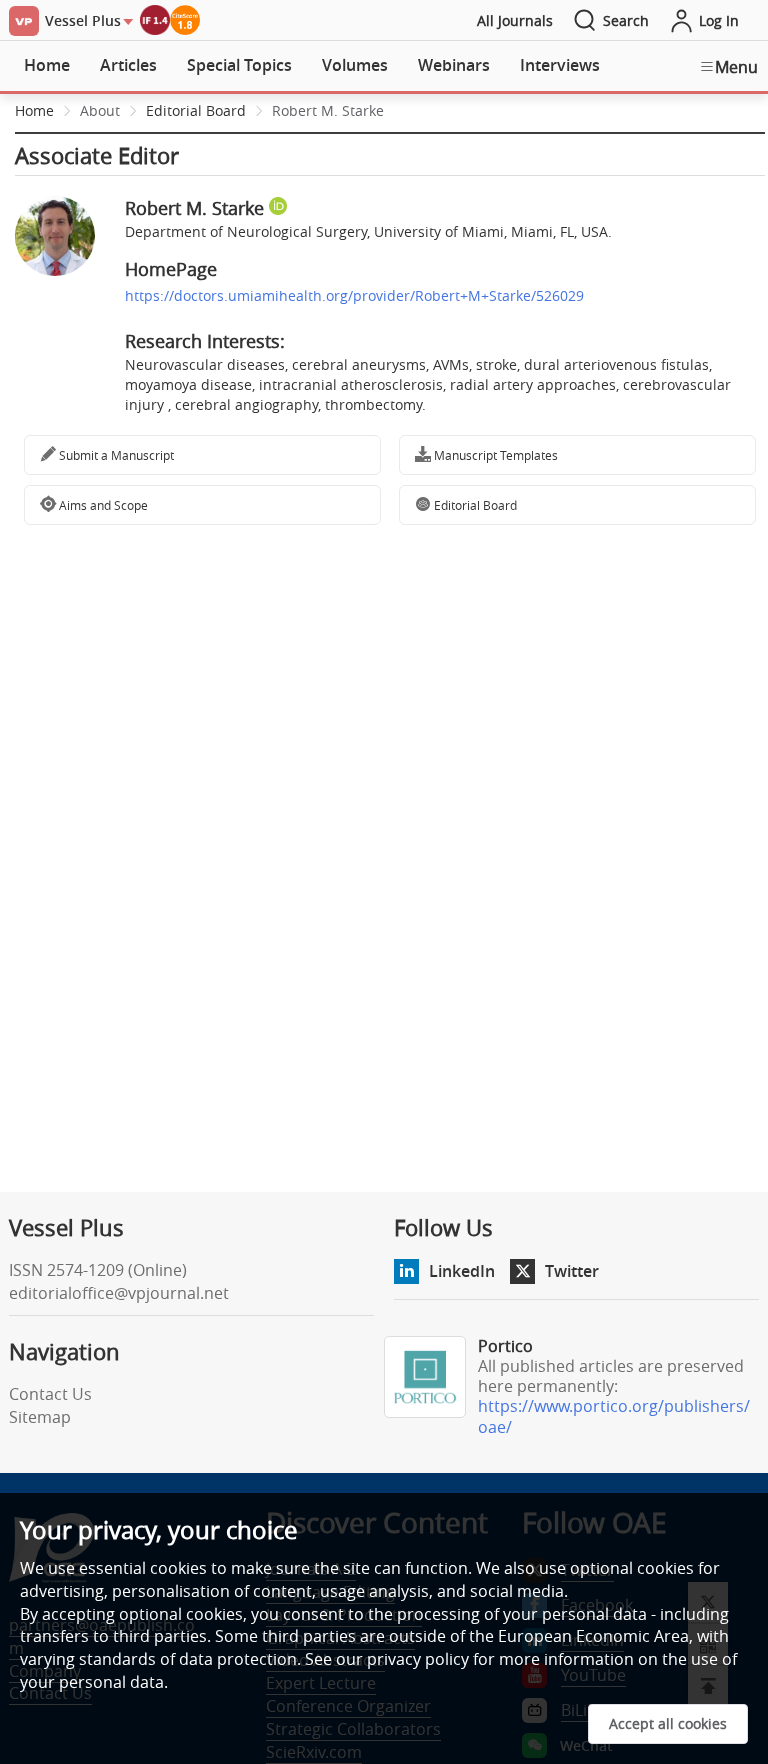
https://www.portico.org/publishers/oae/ (614, 1416)
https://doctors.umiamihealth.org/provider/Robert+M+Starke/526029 (354, 295)
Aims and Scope (102, 505)
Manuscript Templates (494, 455)
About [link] (100, 110)
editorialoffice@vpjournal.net (119, 1293)
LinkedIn (462, 1271)
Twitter (572, 1271)
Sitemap (40, 1417)
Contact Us (50, 1394)
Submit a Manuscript (115, 455)
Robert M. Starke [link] (328, 110)
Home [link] (34, 110)
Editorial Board (474, 505)
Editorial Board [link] (196, 110)
